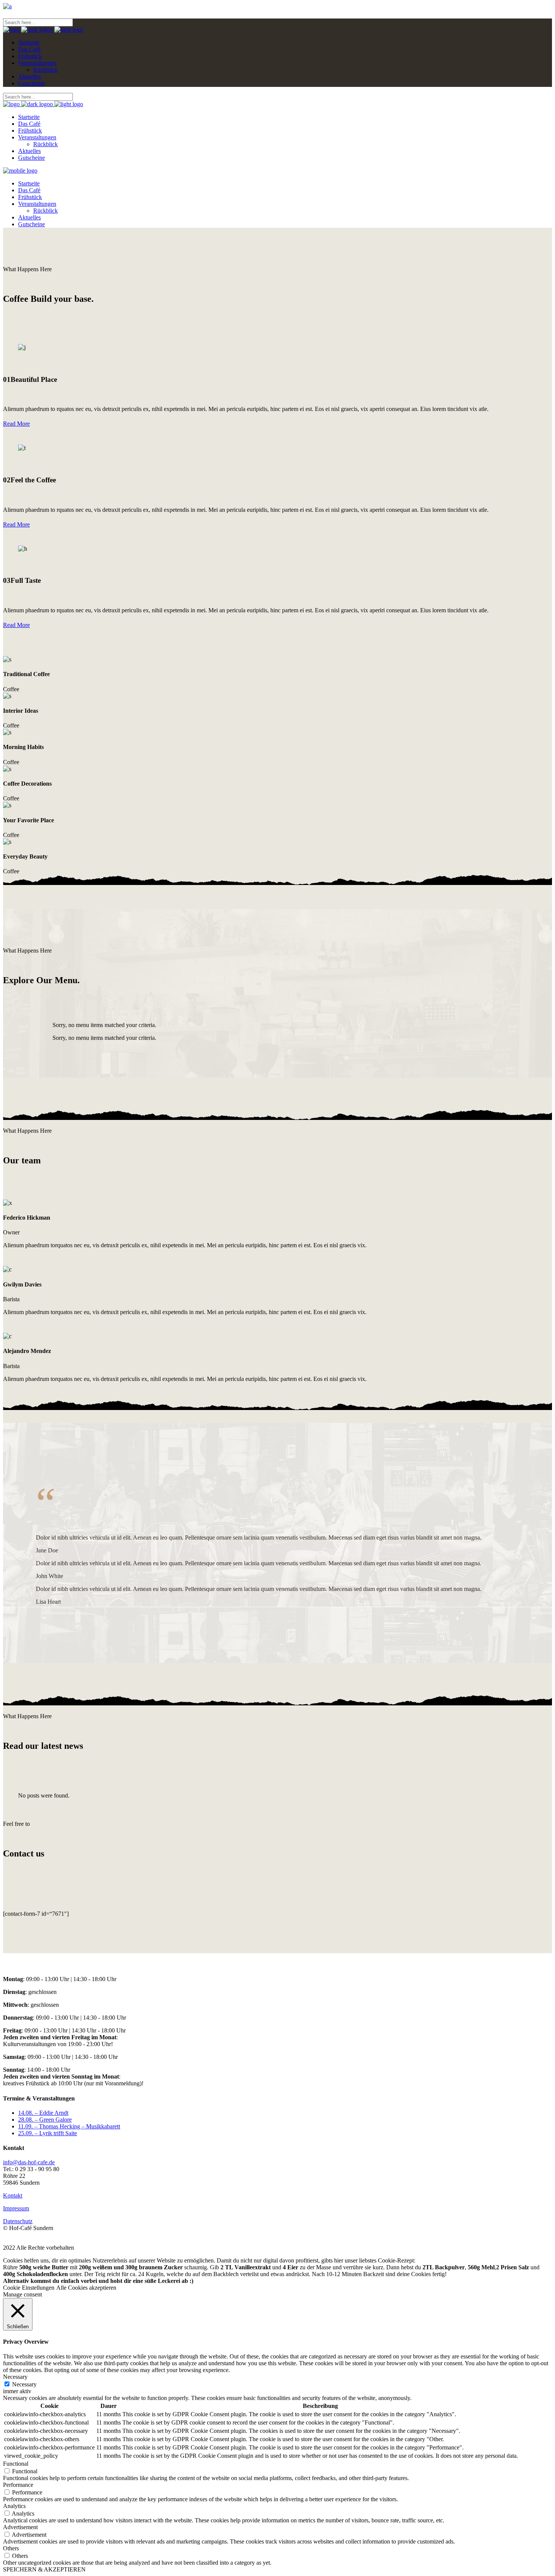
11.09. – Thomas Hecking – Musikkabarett (69, 2126)
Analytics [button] (14, 2506)
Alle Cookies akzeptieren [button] (86, 2288)
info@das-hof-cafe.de (29, 2162)
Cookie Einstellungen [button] (29, 2288)
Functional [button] (16, 2464)
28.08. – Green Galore (45, 2120)
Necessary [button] (15, 2377)
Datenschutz (18, 2221)
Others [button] (11, 2548)
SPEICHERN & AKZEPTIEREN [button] (44, 2569)
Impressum (16, 2208)
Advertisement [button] (20, 2527)
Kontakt (13, 2195)
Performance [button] (18, 2485)
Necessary (24, 2384)
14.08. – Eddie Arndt (43, 2113)
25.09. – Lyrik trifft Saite (48, 2133)
